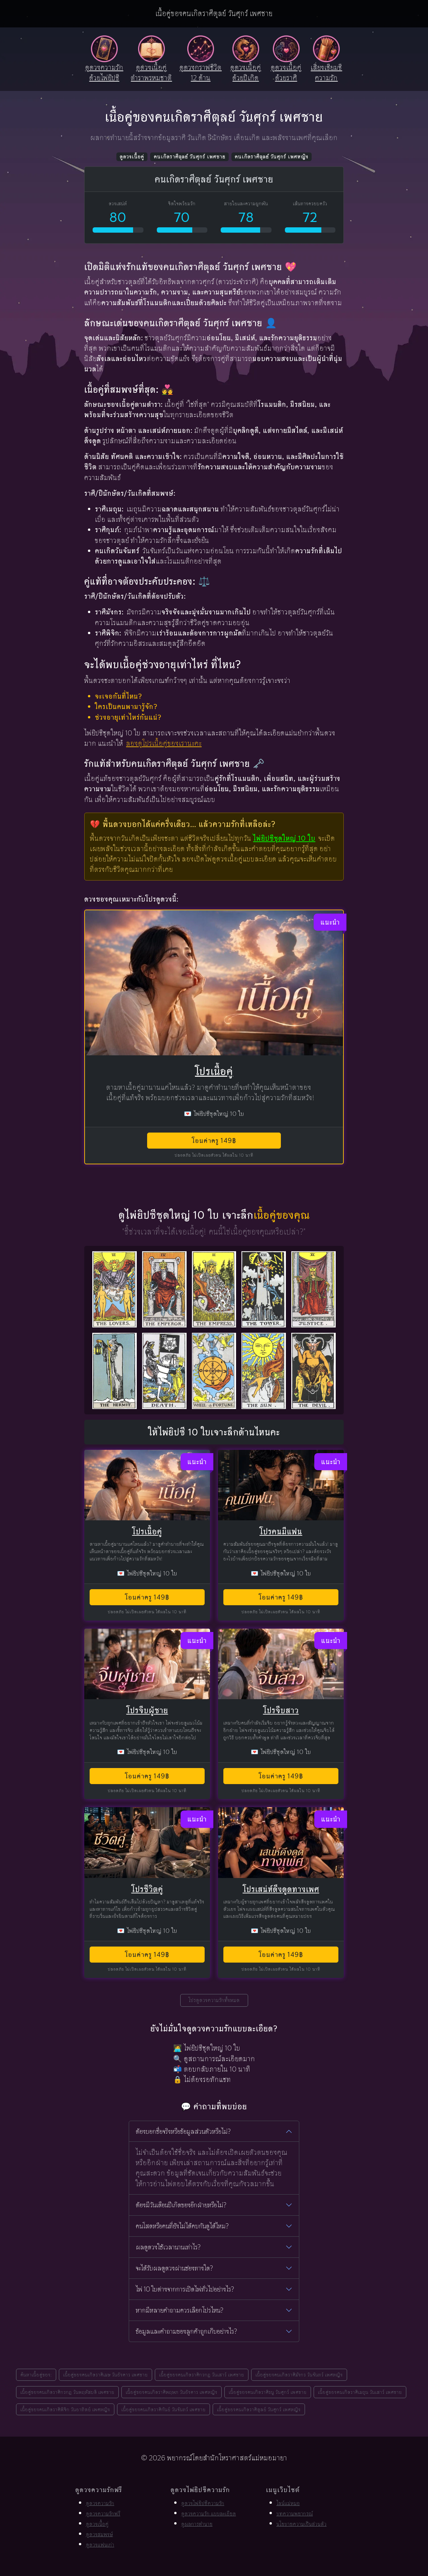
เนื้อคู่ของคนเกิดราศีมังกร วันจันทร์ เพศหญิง (299, 2375)
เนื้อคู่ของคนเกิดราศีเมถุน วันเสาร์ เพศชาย (360, 2392)
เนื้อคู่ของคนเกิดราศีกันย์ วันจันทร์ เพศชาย (164, 2409)
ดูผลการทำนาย (197, 2524)
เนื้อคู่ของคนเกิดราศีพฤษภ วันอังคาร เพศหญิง (172, 2392)
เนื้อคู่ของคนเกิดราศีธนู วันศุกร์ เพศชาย (268, 2392)
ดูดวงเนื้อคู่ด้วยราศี (286, 73)
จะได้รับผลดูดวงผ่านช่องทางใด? (174, 2268)
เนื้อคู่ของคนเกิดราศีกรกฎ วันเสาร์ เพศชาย (202, 2375)
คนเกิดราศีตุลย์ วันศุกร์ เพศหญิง (272, 157)
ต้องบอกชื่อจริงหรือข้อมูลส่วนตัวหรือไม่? (183, 2131)
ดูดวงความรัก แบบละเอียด (209, 2514)
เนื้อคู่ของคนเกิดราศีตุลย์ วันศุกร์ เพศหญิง (259, 2409)
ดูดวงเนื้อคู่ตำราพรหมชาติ (151, 73)
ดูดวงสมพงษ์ (99, 2534)
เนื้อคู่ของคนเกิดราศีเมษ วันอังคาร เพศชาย (105, 2375)
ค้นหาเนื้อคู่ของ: (36, 2375)
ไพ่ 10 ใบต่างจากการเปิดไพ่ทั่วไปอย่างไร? (185, 2289)
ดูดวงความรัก (100, 2503)
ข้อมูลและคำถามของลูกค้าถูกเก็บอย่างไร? (186, 2331)
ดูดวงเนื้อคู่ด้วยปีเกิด (246, 73)
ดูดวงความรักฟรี (103, 2514)
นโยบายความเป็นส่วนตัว (302, 2524)
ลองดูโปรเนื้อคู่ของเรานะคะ (164, 743)
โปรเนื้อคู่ (214, 1071)
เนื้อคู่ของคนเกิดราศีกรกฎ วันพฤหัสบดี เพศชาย (67, 2392)
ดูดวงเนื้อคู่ (132, 157)
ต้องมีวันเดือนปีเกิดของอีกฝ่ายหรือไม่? (181, 2205)
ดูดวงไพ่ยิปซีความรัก (203, 2503)
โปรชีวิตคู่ (147, 1889)
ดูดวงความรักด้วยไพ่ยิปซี (104, 73)
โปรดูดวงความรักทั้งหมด (214, 2000)
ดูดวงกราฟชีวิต (201, 73)
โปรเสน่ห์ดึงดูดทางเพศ (281, 1889)
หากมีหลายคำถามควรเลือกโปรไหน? (180, 2310)
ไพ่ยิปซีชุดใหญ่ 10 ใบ (284, 838)
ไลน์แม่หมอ (288, 2503)
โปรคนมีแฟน (281, 1532)
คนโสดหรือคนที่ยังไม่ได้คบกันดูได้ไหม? (182, 2226)
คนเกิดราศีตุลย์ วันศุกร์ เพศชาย (190, 157)
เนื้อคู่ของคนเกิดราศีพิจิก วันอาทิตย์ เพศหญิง (65, 2409)
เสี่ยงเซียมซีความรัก (326, 73)
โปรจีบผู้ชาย (147, 1710)
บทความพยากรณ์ (295, 2514)
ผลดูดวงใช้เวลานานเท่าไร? (168, 2247)
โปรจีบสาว (281, 1710)
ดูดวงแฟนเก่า (100, 2545)
